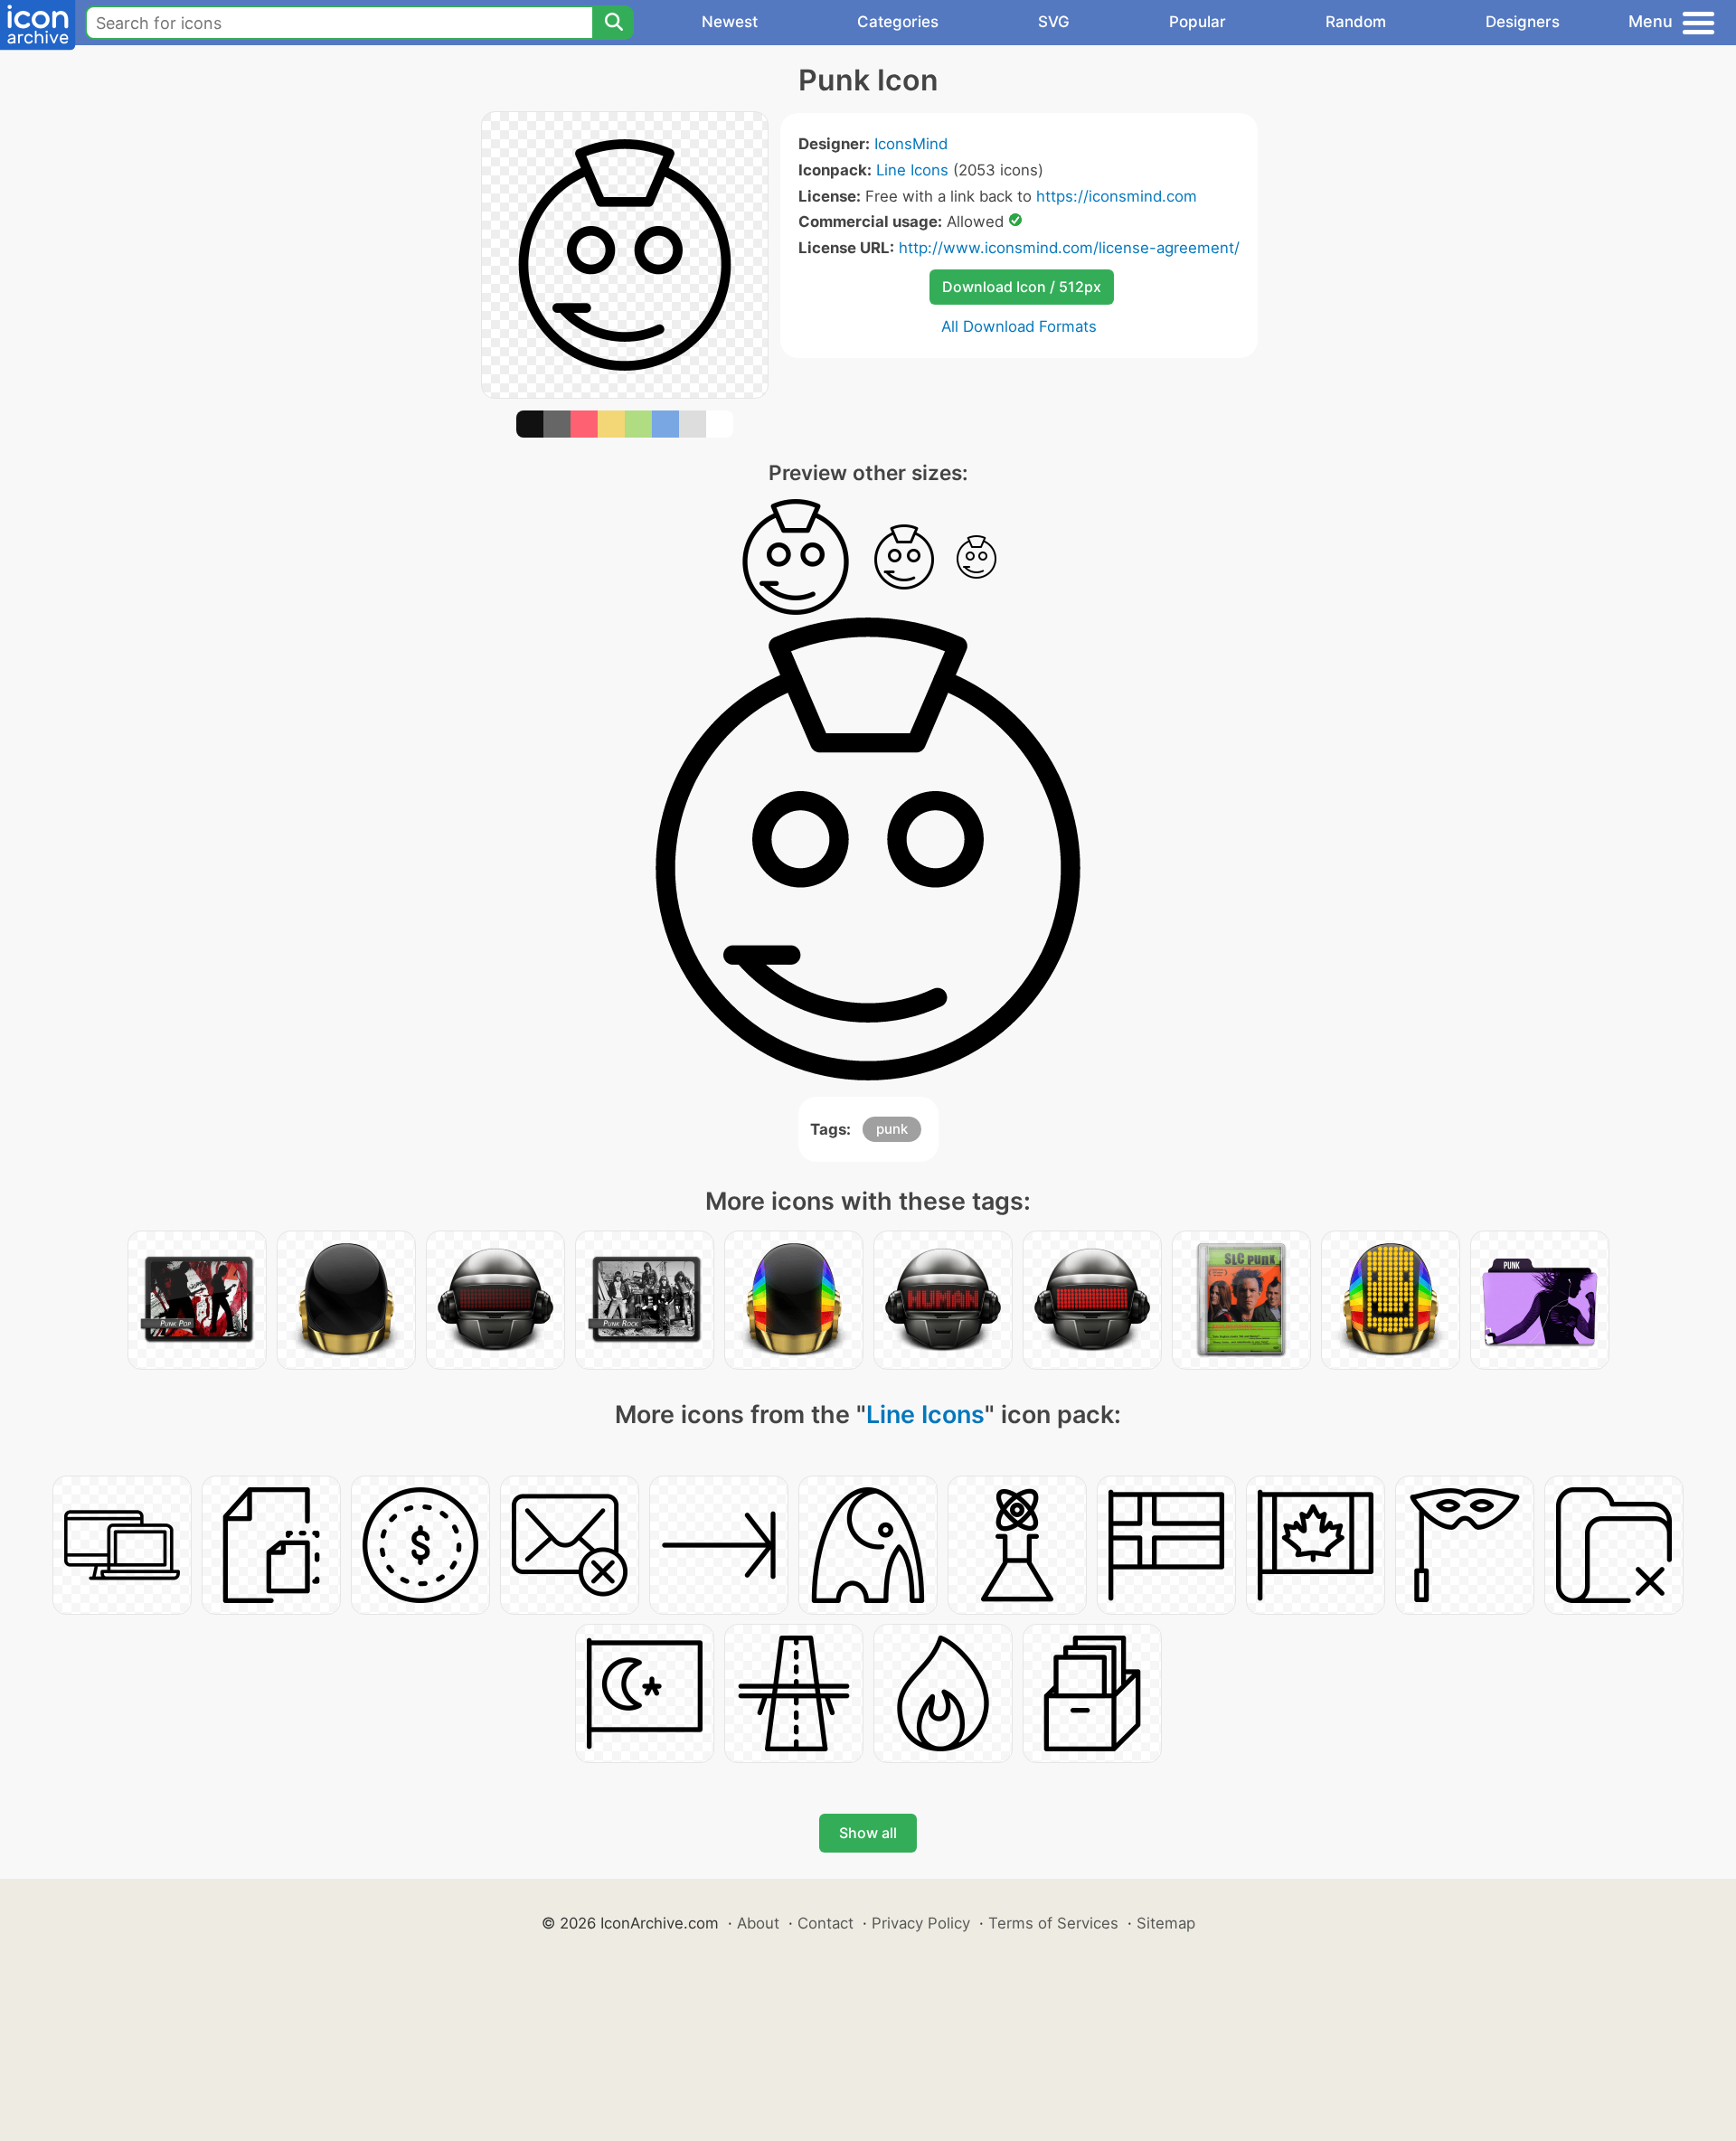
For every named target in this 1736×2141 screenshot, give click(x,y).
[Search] (613, 23)
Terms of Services (1053, 1923)
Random (1356, 22)
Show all (868, 1833)
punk (892, 1129)
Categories (898, 22)
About (758, 1923)
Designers (1523, 22)
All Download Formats (1019, 326)
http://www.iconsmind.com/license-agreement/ (1069, 248)
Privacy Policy (921, 1923)
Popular (1198, 22)
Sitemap (1166, 1923)
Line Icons (912, 170)
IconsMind (911, 144)
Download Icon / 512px (1022, 287)
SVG (1054, 22)
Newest (730, 22)
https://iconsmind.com (1117, 196)
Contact (826, 1923)
